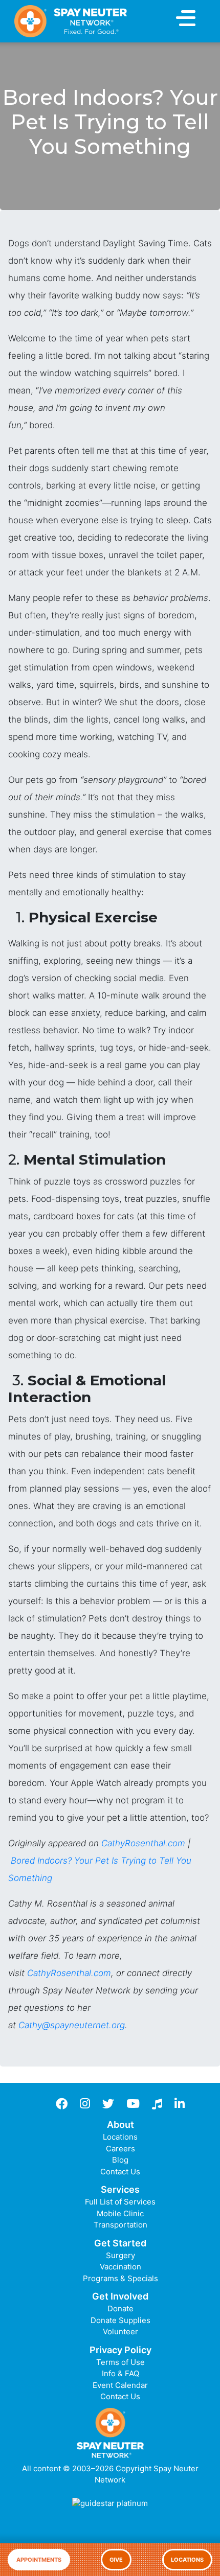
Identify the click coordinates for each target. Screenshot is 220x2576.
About (120, 2125)
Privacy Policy (120, 2350)
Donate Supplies (120, 2320)
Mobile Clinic (120, 2213)
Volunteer (120, 2331)
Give (116, 2560)
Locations (187, 2560)
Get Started (120, 2243)
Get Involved (120, 2296)
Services (120, 2189)
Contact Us (120, 2172)
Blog (120, 2160)
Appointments (39, 2560)
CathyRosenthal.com (143, 1843)
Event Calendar (120, 2385)
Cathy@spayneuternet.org (72, 2025)
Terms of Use (120, 2362)
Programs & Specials (120, 2278)
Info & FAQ (120, 2373)
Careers (120, 2149)
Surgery (120, 2255)
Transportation (120, 2225)
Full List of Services (120, 2202)
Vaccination (120, 2267)
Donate (120, 2308)
